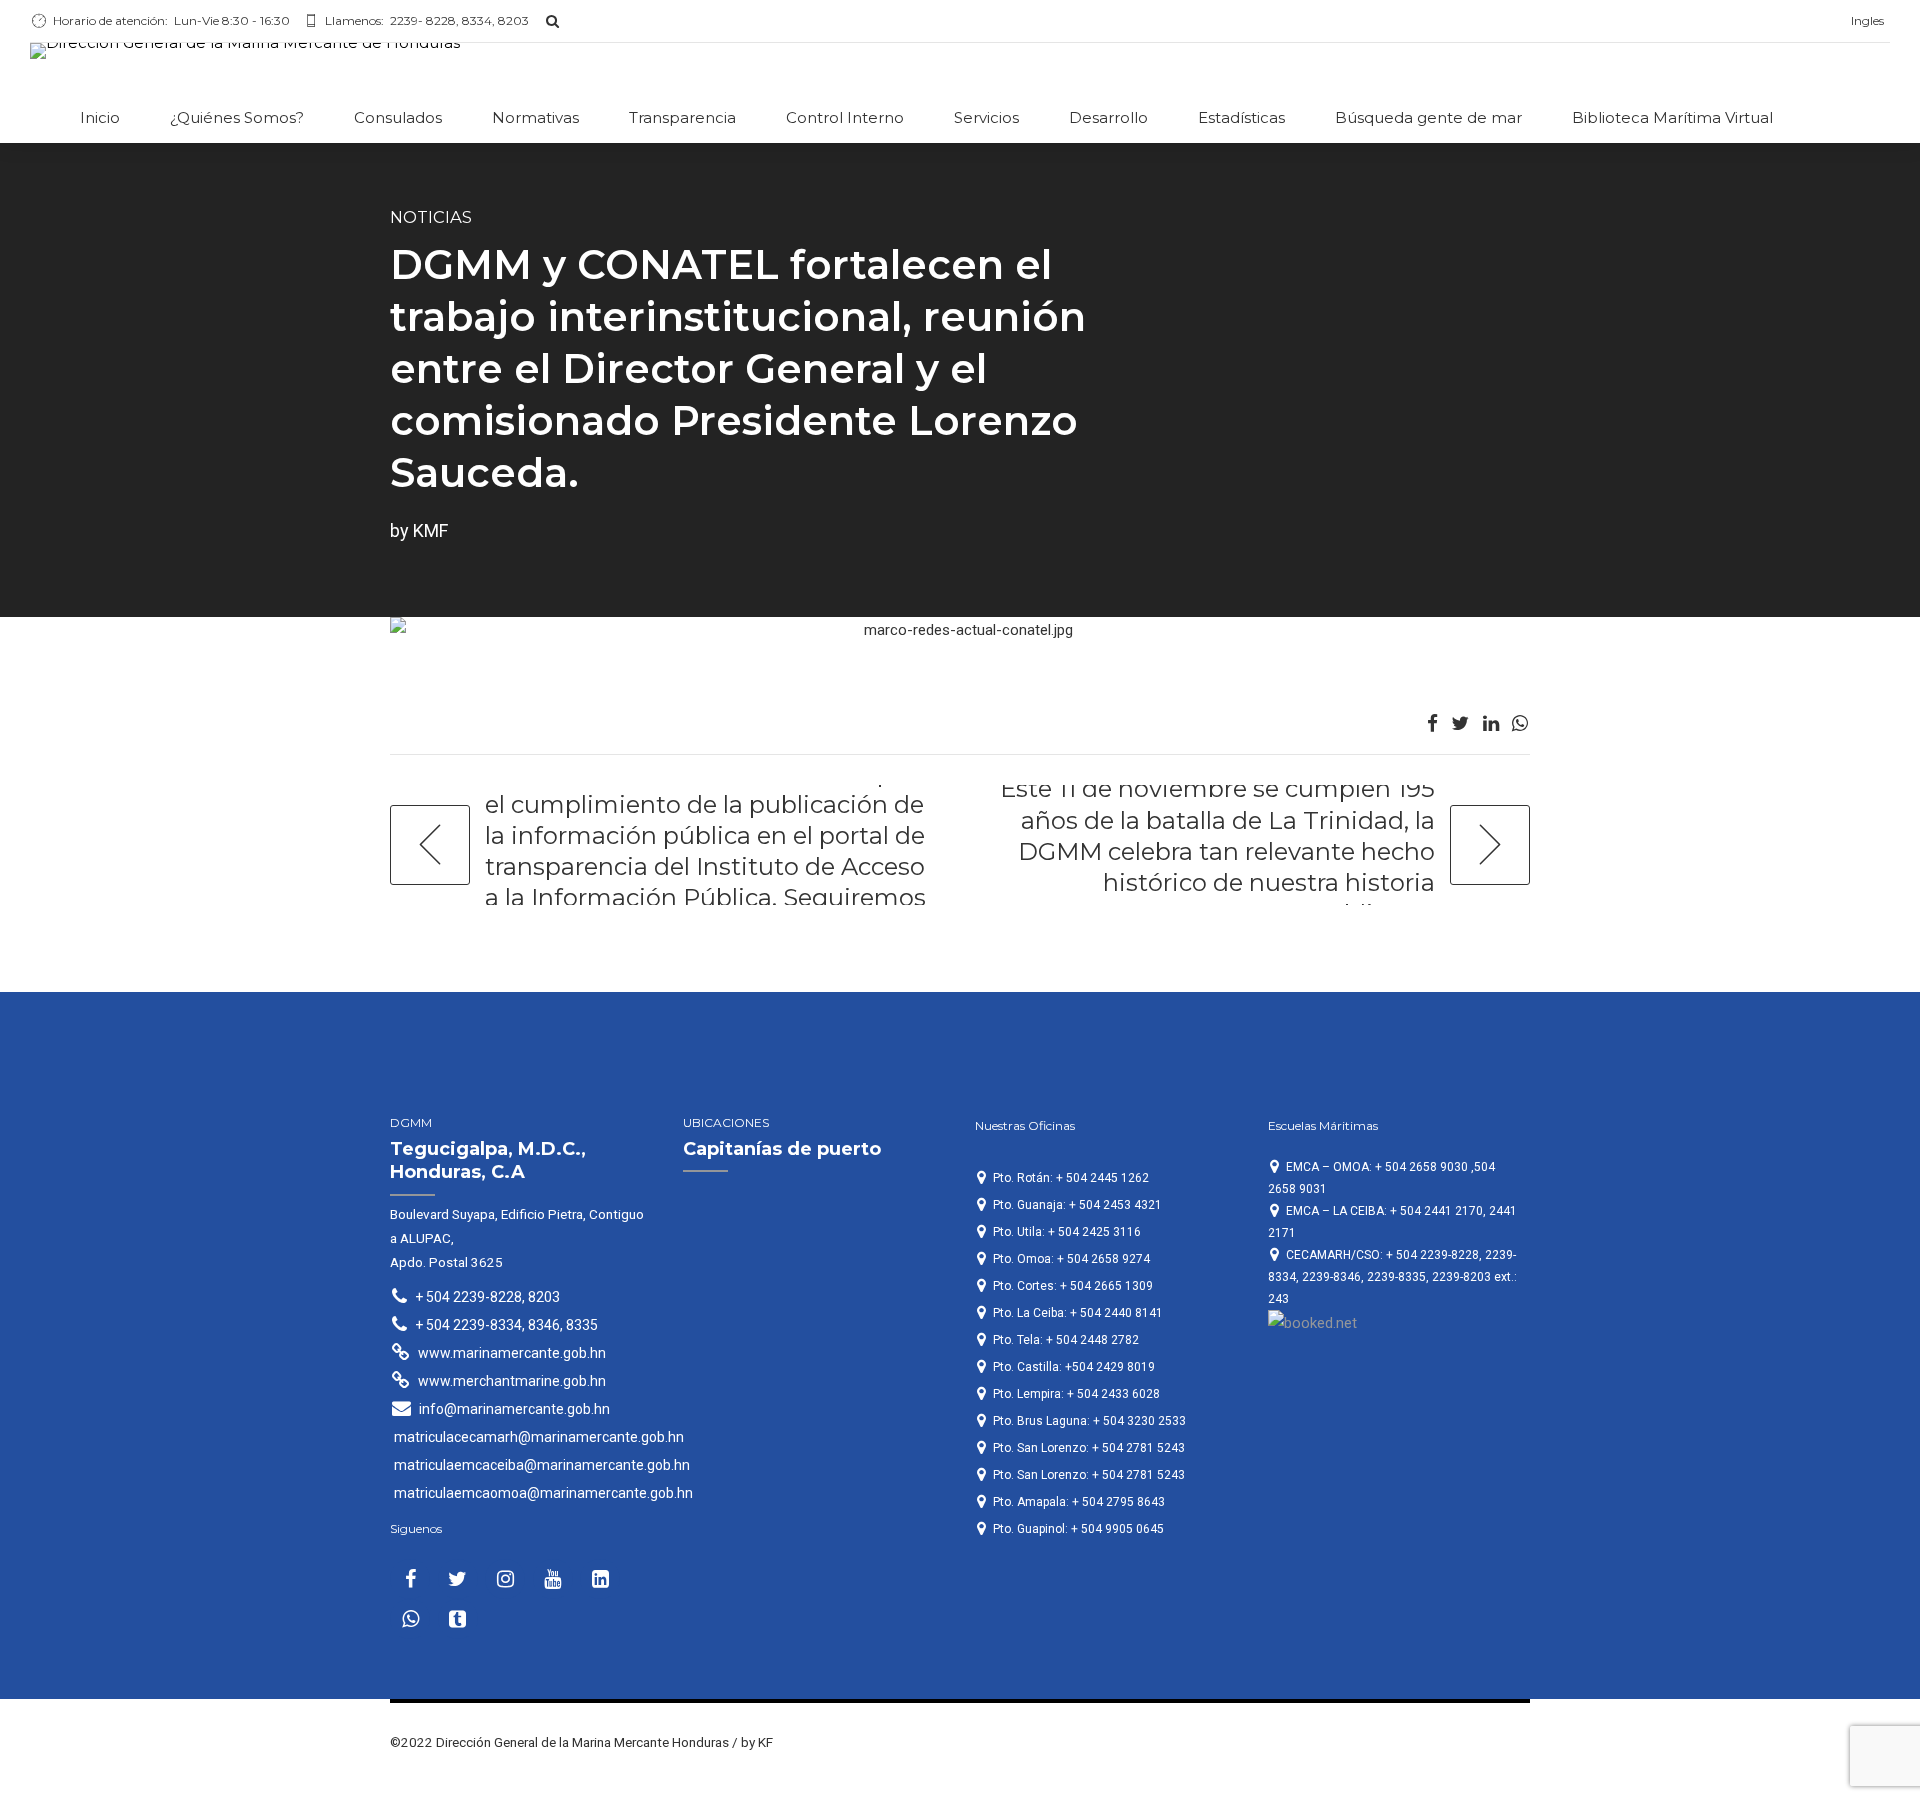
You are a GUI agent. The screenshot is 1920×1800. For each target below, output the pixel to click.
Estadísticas (1241, 117)
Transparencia (682, 117)
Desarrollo (1108, 117)
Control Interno (845, 117)
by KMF (419, 530)
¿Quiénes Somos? (237, 117)
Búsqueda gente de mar (1428, 117)
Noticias (431, 217)
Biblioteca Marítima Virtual (1672, 117)
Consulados (398, 117)
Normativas (535, 117)
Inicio (100, 117)
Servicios (986, 117)
